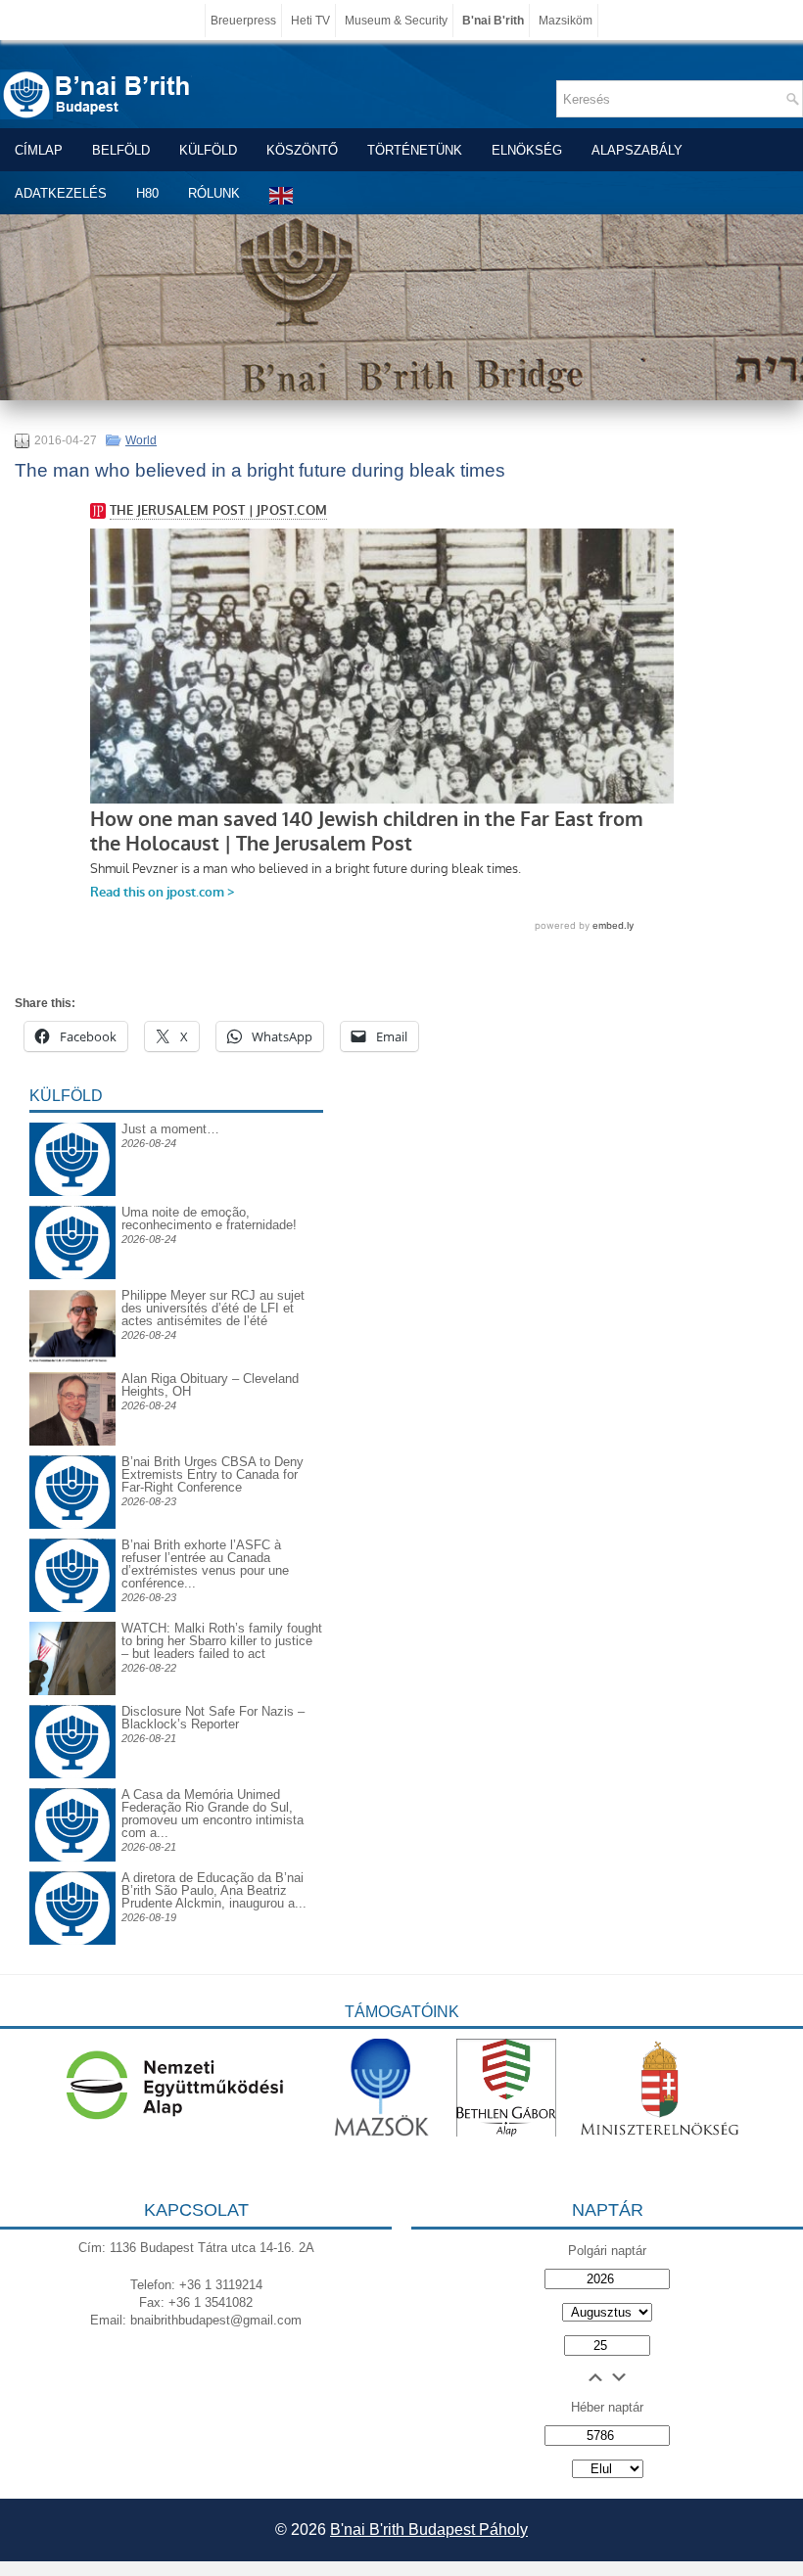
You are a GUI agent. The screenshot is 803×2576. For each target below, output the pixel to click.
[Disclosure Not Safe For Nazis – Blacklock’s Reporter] (72, 1704)
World (141, 440)
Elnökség (527, 150)
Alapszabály (637, 150)
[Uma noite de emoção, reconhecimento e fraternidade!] (72, 1221)
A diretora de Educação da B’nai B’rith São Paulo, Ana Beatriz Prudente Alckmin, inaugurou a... (214, 1890)
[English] (282, 195)
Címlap (39, 150)
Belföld (121, 150)
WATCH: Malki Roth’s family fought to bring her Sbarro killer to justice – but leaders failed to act (222, 1641)
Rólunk (214, 193)
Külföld (208, 150)
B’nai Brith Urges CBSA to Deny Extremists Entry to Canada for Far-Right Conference (213, 1474)
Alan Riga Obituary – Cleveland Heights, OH (210, 1385)
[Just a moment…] (72, 1192)
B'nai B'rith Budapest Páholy (429, 2530)
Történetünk (415, 150)
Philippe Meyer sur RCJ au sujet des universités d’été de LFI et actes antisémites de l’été (213, 1308)
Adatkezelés (61, 193)
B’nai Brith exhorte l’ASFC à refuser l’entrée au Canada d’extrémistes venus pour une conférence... (205, 1564)
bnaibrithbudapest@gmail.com (216, 2320)
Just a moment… (170, 1129)
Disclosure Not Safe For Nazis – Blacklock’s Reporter (213, 1718)
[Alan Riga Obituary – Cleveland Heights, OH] (72, 1441)
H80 (147, 193)
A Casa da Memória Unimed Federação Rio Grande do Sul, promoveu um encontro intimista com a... (213, 1814)
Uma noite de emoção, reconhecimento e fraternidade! (209, 1219)
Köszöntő (302, 150)
